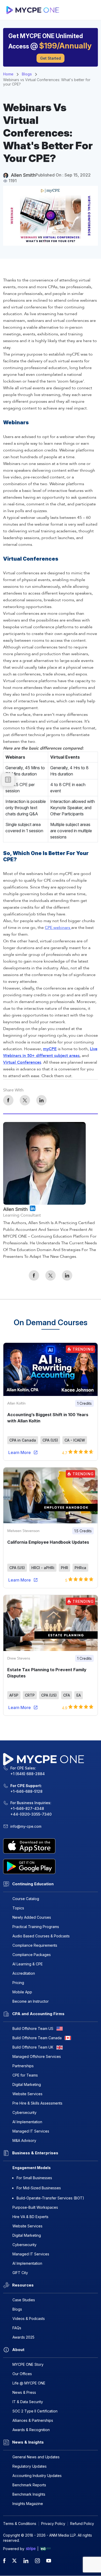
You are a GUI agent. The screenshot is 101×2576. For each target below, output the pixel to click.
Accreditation (24, 1973)
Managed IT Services (31, 2131)
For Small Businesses (34, 2178)
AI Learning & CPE (28, 1964)
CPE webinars (58, 928)
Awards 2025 (23, 2337)
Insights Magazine (28, 2504)
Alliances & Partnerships (33, 2420)
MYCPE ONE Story (28, 2364)
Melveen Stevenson (23, 1531)
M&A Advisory (24, 2140)
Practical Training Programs (36, 1927)
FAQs (17, 2328)
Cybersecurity (24, 2112)
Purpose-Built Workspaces (35, 2207)
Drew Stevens (19, 1658)
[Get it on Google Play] (51, 1866)
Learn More (20, 1452)
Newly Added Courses (32, 1917)
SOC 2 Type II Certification (35, 2411)
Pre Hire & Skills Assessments (37, 2103)
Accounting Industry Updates (37, 2476)
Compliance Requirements (35, 1945)
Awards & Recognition (31, 2430)
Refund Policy (82, 2524)
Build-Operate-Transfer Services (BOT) (50, 2198)
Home (8, 74)
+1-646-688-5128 (26, 1791)
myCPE (50, 1049)
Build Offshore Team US (33, 2028)
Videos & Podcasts (29, 2319)
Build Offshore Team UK (33, 2047)
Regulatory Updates (30, 2466)
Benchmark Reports (29, 2485)
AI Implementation (27, 2122)
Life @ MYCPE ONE (29, 2383)
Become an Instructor (31, 2001)
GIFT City (20, 2273)
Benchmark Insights (29, 2494)
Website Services (27, 2094)
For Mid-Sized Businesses (39, 2188)
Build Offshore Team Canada (37, 2038)
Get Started (51, 58)
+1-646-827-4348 (27, 1808)
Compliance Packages (32, 1955)
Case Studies (24, 2300)
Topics (18, 1908)
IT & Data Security (28, 2402)
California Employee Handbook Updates (48, 1542)
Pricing (18, 1983)
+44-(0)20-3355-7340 (31, 1814)
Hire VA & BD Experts (30, 2217)
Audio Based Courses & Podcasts (41, 1936)
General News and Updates (36, 2457)
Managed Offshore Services (37, 2056)
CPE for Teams (25, 2075)
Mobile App (22, 1992)
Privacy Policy (53, 2524)
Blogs (27, 74)
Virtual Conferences (22, 1062)
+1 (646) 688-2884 (28, 1774)
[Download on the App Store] (51, 1846)
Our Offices (22, 2374)
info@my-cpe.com (26, 1826)
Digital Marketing (27, 2084)
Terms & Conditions (20, 2524)
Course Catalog (26, 1899)
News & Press (24, 2392)
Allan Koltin (16, 1403)
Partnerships (23, 2066)
